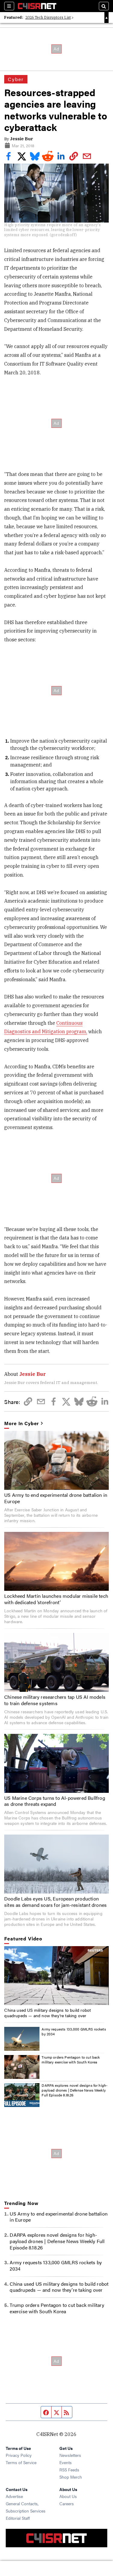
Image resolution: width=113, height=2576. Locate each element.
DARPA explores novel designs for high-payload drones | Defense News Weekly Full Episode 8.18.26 (75, 2090)
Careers (67, 2503)
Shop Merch (71, 2477)
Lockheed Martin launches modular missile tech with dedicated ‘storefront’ (56, 1599)
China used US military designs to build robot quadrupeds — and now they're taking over (47, 2013)
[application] (56, 1976)
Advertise (14, 2496)
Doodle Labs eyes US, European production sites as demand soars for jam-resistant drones (55, 1902)
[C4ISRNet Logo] (37, 6)
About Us (68, 2496)
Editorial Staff (18, 2518)
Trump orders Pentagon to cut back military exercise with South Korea (71, 2060)
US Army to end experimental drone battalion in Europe (56, 1498)
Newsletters (70, 2455)
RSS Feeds (69, 2470)
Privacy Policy (19, 2455)
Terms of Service (21, 2462)
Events (66, 2462)
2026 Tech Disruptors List (48, 17)
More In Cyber (22, 1423)
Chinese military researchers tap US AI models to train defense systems (55, 1700)
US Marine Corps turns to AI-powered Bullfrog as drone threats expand (55, 1801)
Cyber (16, 79)
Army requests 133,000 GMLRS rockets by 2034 (74, 2031)
